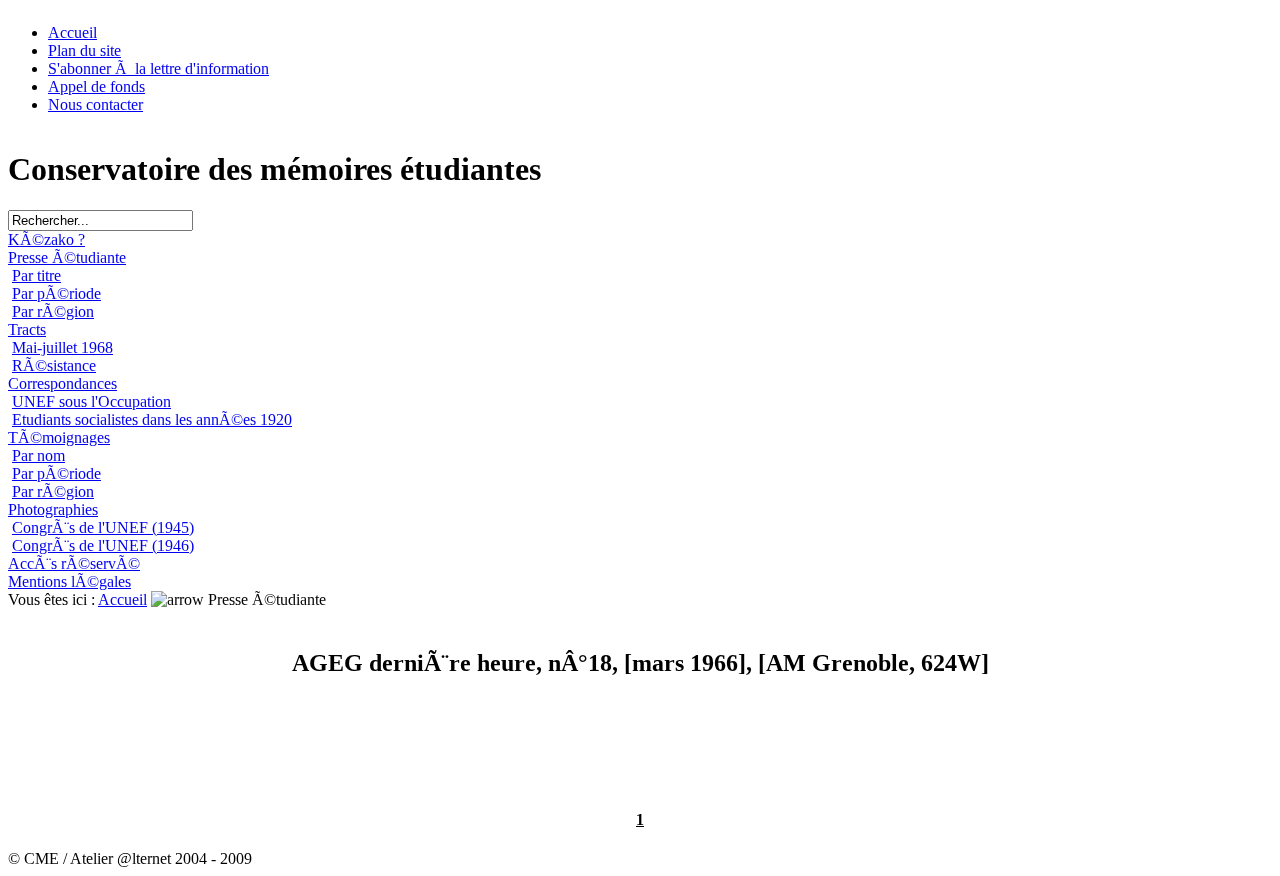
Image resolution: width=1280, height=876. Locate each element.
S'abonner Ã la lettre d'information (158, 68)
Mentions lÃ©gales (69, 581)
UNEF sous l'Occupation (91, 401)
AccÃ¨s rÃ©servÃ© (74, 563)
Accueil (72, 32)
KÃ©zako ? (46, 239)
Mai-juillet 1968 (62, 347)
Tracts (27, 329)
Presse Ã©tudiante (67, 257)
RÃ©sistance (54, 365)
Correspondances (62, 383)
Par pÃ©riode (56, 293)
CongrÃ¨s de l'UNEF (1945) (103, 527)
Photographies (53, 509)
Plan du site (84, 50)
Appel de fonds (96, 86)
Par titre (36, 275)
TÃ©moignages (59, 437)
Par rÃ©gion (53, 311)
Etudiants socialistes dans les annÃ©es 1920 (152, 419)
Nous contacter (95, 104)
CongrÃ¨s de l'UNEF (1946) (103, 545)
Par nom (38, 455)
